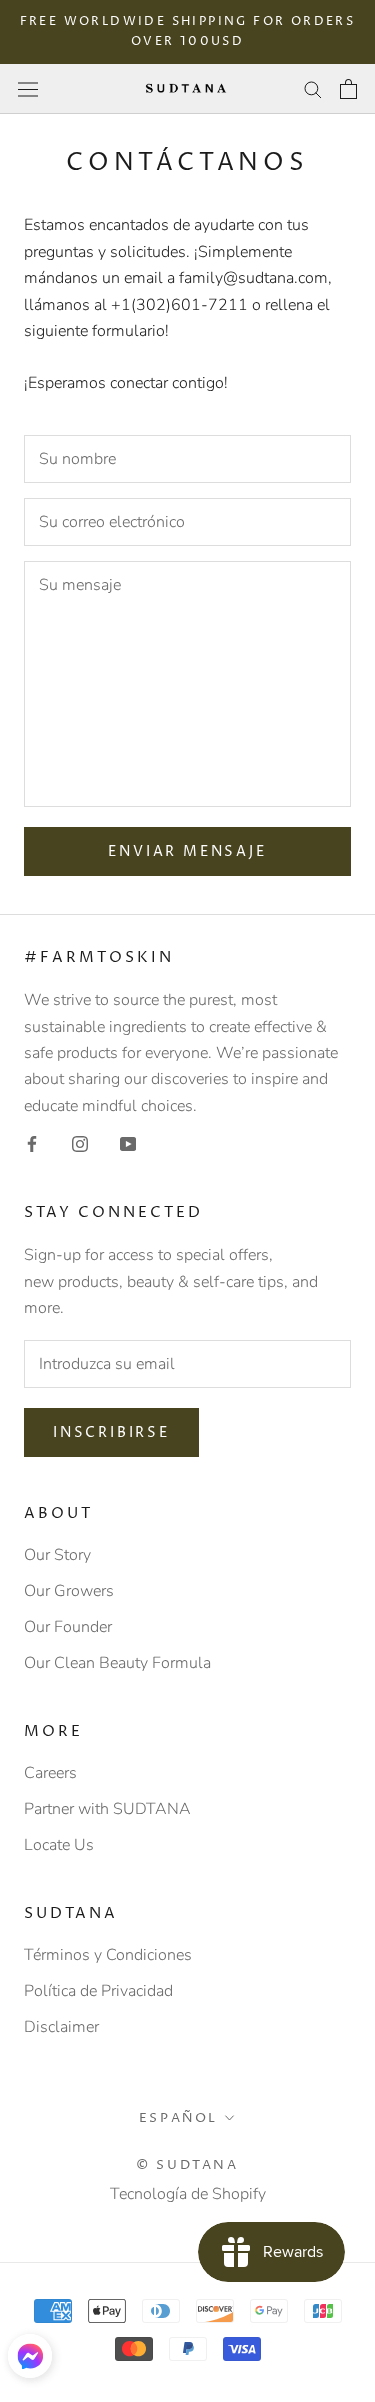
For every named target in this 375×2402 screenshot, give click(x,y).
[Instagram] (80, 1143)
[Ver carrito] (348, 89)
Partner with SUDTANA (107, 1809)
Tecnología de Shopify (188, 2194)
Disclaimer (61, 2027)
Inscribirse (111, 1432)
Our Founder (68, 1627)
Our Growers (69, 1591)
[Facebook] (32, 1143)
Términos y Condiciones (108, 1955)
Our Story (57, 1555)
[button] (30, 2356)
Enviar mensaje (187, 851)
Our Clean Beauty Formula (117, 1663)
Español (178, 2118)
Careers (50, 1773)
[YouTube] (128, 1143)
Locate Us (59, 1845)
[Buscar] (313, 89)
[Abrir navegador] (28, 88)
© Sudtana (187, 2165)
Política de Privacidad (98, 1991)
